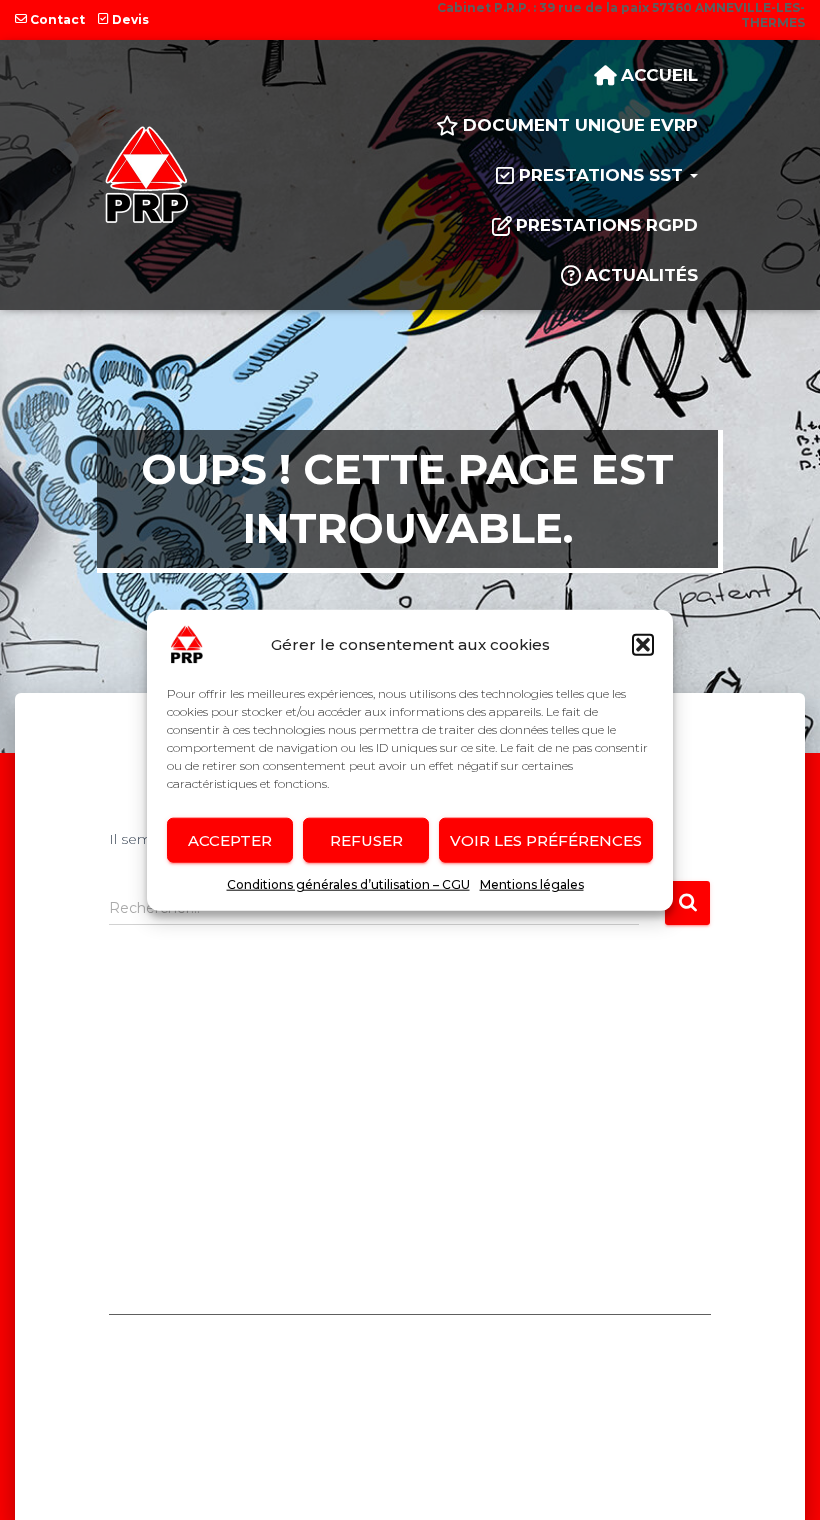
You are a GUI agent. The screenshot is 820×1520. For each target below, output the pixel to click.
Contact (57, 19)
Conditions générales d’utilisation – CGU (348, 884)
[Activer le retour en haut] (778, 1403)
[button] (643, 645)
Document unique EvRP (580, 125)
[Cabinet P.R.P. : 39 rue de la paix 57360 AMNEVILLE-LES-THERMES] (147, 175)
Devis (130, 19)
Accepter (230, 839)
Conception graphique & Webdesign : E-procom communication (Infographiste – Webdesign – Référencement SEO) (410, 1467)
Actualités (641, 275)
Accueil (659, 75)
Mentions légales (532, 884)
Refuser (366, 839)
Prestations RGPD (607, 225)
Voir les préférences (546, 839)
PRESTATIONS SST (603, 175)
